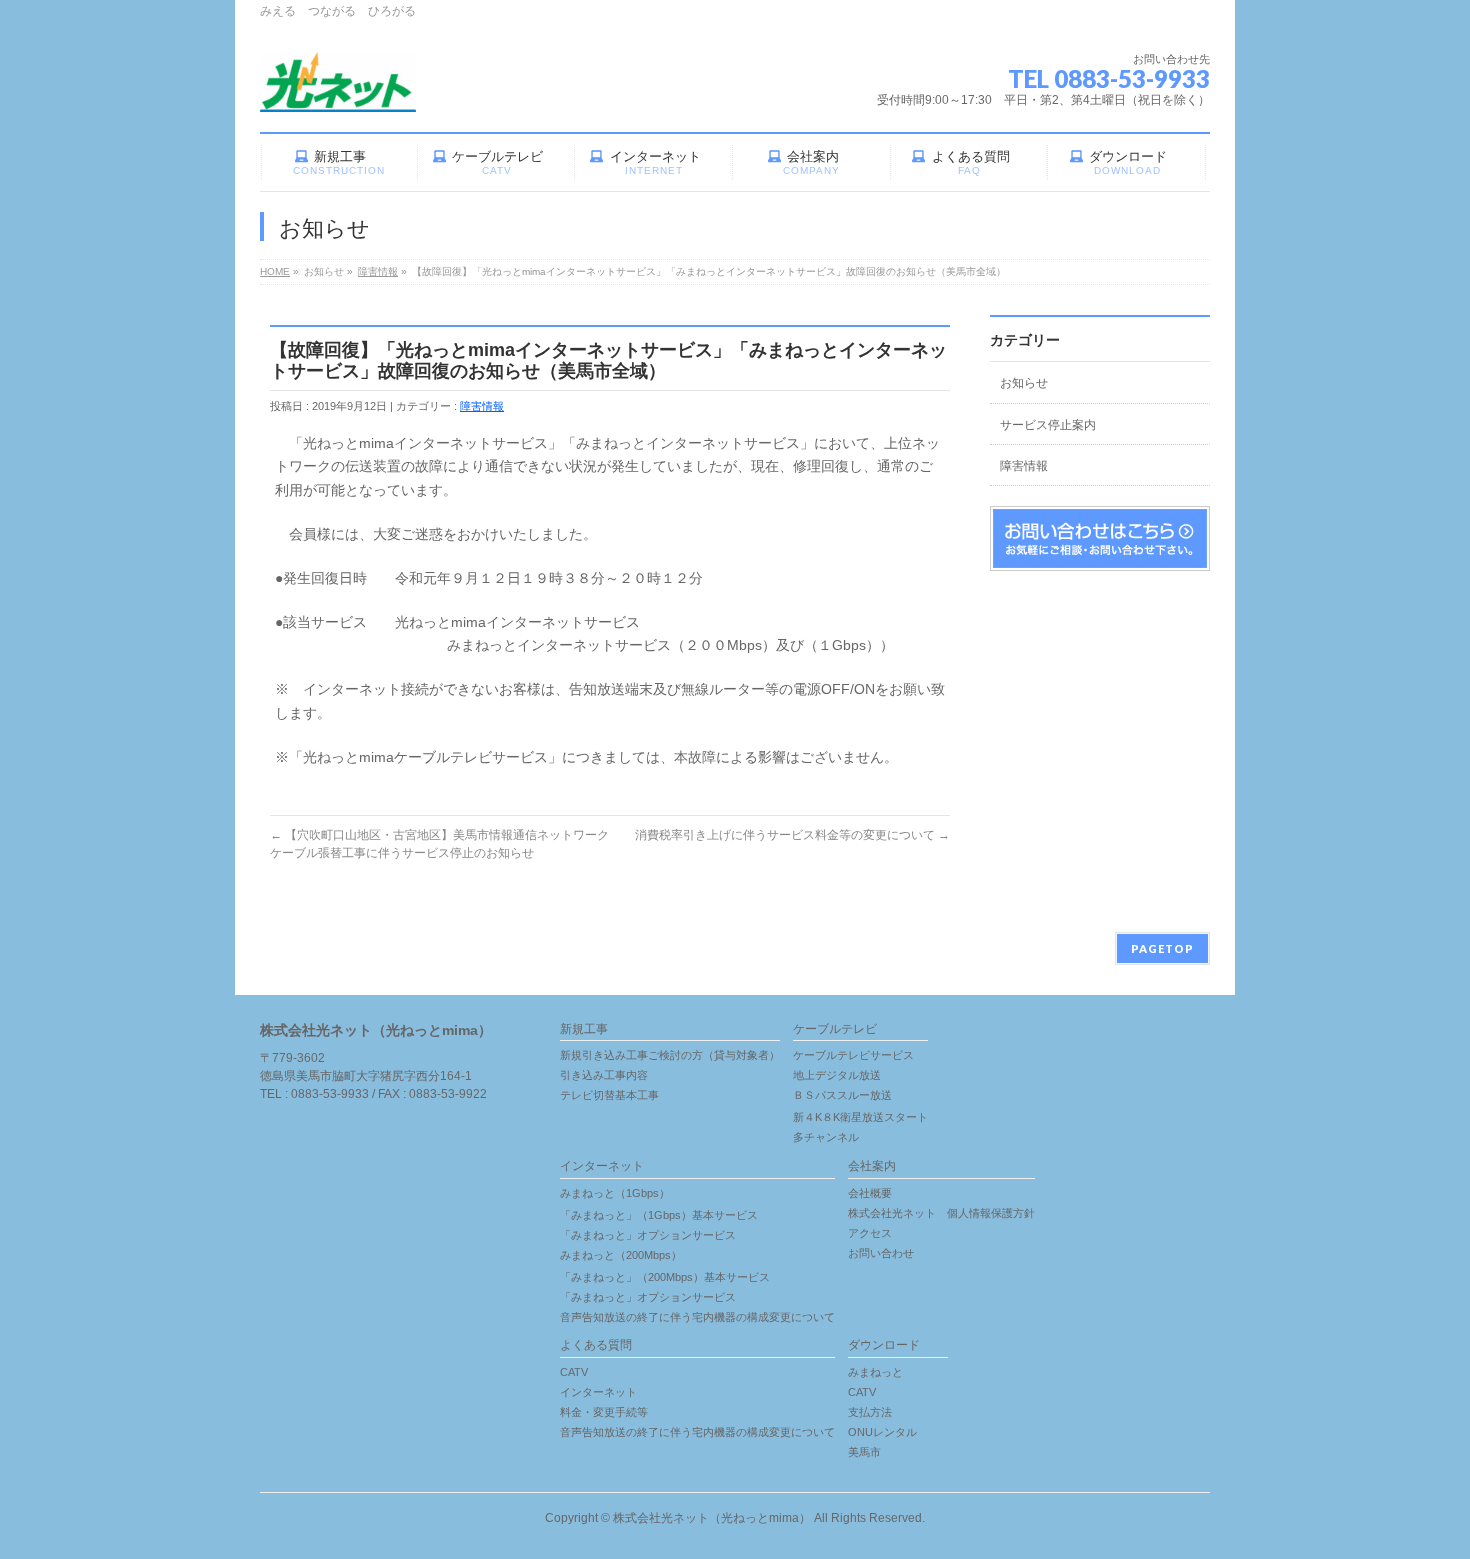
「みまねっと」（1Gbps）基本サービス (659, 1215)
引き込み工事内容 (604, 1075)
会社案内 (872, 1166)
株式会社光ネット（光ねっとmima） (712, 1518)
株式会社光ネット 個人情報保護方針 (941, 1213)
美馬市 (864, 1452)
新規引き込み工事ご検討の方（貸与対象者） (670, 1055)
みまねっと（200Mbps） (621, 1255)
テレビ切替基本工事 (609, 1095)
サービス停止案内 (1048, 425)
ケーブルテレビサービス (853, 1055)
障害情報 (482, 406)
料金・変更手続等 (604, 1412)
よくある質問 (596, 1345)
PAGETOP (1162, 948)
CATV (574, 1372)
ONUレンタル (882, 1432)
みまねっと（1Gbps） (615, 1193)
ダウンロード (884, 1345)
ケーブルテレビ (835, 1029)
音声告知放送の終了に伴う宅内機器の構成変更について (697, 1317)
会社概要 (870, 1193)
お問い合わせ (881, 1253)
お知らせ (1024, 383)
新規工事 (584, 1029)
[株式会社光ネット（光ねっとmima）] (338, 89)
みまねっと (875, 1372)
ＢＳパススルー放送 (842, 1095)
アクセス (870, 1233)
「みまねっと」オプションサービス (648, 1235)
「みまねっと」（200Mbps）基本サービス (665, 1277)
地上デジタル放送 (837, 1075)
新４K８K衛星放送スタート (860, 1117)
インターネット (602, 1166)
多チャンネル (826, 1137)
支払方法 (870, 1412)
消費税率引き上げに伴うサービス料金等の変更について (792, 835)
